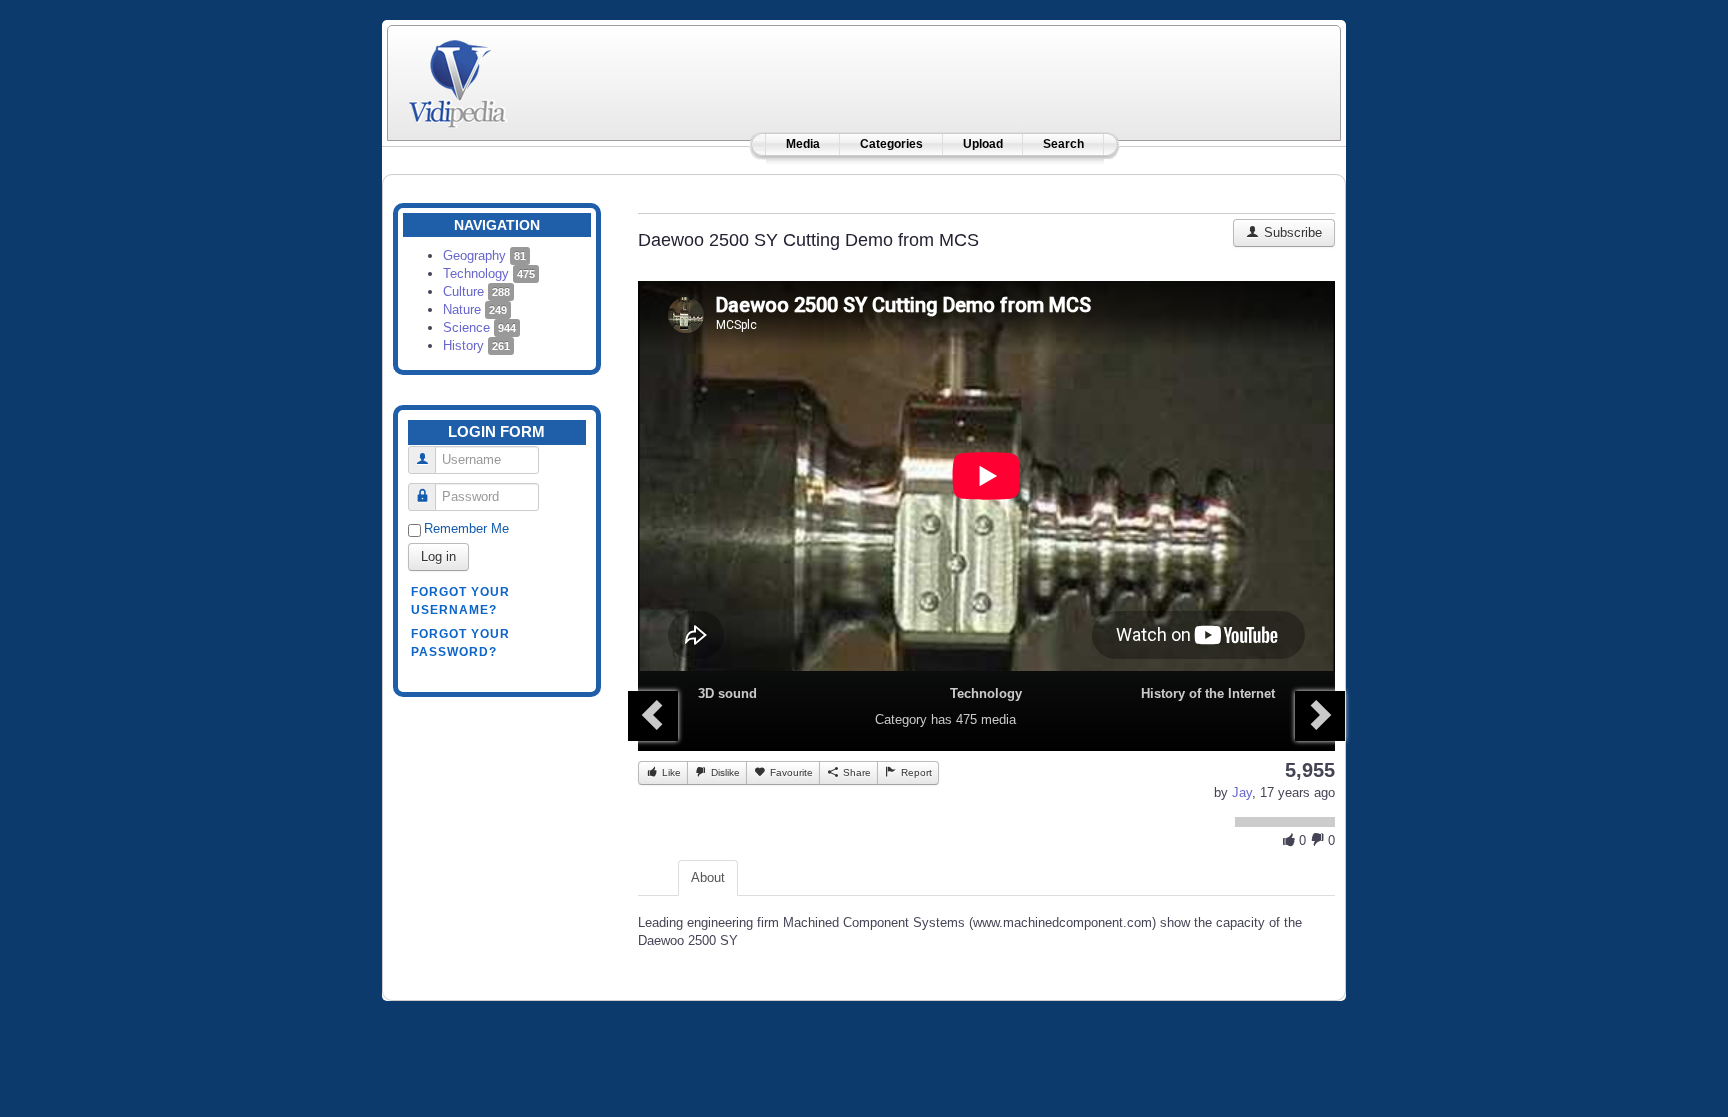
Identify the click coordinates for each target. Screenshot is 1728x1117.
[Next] (1320, 716)
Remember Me (466, 528)
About (708, 877)
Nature (475, 309)
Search (1063, 144)
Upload (983, 144)
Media (803, 144)
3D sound (727, 693)
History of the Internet (1208, 693)
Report (915, 772)
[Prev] (653, 716)
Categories (891, 144)
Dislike (724, 772)
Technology (489, 273)
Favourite (790, 772)
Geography (484, 255)
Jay (1242, 792)
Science (479, 327)
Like (670, 772)
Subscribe (1291, 232)
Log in (438, 556)
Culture (476, 291)
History (476, 345)
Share (855, 772)
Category (901, 719)
